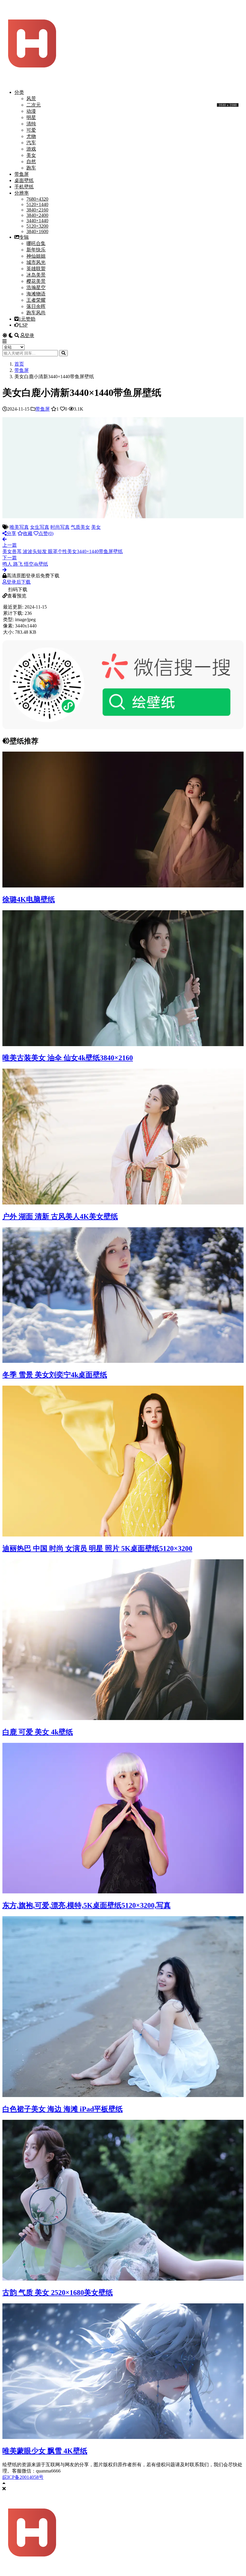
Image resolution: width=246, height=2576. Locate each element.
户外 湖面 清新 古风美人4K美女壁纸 (60, 1216)
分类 (19, 92)
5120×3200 (37, 226)
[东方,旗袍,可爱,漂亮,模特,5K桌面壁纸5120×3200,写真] (123, 1892)
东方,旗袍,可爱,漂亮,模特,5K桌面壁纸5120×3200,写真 (87, 1905)
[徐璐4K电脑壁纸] (123, 886)
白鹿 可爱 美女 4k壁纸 (38, 1732)
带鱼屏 (22, 174)
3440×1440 (37, 221)
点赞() (46, 533)
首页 (19, 364)
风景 (31, 99)
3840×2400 (37, 215)
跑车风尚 (36, 313)
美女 (31, 155)
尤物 (31, 136)
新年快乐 (36, 250)
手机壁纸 (24, 187)
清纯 (31, 124)
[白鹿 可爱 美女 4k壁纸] (123, 1718)
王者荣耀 (36, 300)
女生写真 (40, 527)
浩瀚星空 (36, 287)
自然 (31, 162)
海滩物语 (36, 294)
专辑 (24, 237)
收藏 (28, 533)
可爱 (31, 130)
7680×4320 (37, 199)
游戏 (31, 149)
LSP (23, 325)
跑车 (31, 168)
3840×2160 (37, 210)
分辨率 (22, 193)
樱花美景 (36, 281)
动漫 (31, 111)
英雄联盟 (36, 269)
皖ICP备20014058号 (23, 2477)
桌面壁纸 (24, 180)
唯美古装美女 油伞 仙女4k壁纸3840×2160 (68, 1058)
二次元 (34, 105)
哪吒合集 (36, 243)
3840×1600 (37, 231)
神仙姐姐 (36, 256)
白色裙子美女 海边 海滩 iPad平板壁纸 (63, 2109)
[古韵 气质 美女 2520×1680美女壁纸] (123, 2279)
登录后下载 (19, 582)
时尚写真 (60, 527)
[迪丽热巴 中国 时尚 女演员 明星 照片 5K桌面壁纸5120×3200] (123, 1535)
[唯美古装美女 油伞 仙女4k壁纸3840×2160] (123, 1044)
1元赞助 (27, 319)
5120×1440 (37, 204)
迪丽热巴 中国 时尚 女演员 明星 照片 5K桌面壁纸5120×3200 (97, 1548)
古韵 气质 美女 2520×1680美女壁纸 (58, 2293)
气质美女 (80, 527)
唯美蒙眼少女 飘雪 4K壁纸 (45, 2451)
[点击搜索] (63, 353)
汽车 (31, 143)
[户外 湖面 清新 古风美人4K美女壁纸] (123, 1203)
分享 (11, 533)
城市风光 (36, 262)
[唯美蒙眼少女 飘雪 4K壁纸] (123, 2437)
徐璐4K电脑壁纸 (29, 899)
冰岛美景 (36, 275)
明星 (31, 117)
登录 (29, 335)
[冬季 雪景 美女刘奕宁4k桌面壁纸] (123, 1361)
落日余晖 (36, 306)
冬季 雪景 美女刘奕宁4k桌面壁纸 (55, 1375)
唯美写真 (19, 527)
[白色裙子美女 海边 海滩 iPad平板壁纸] (123, 2095)
